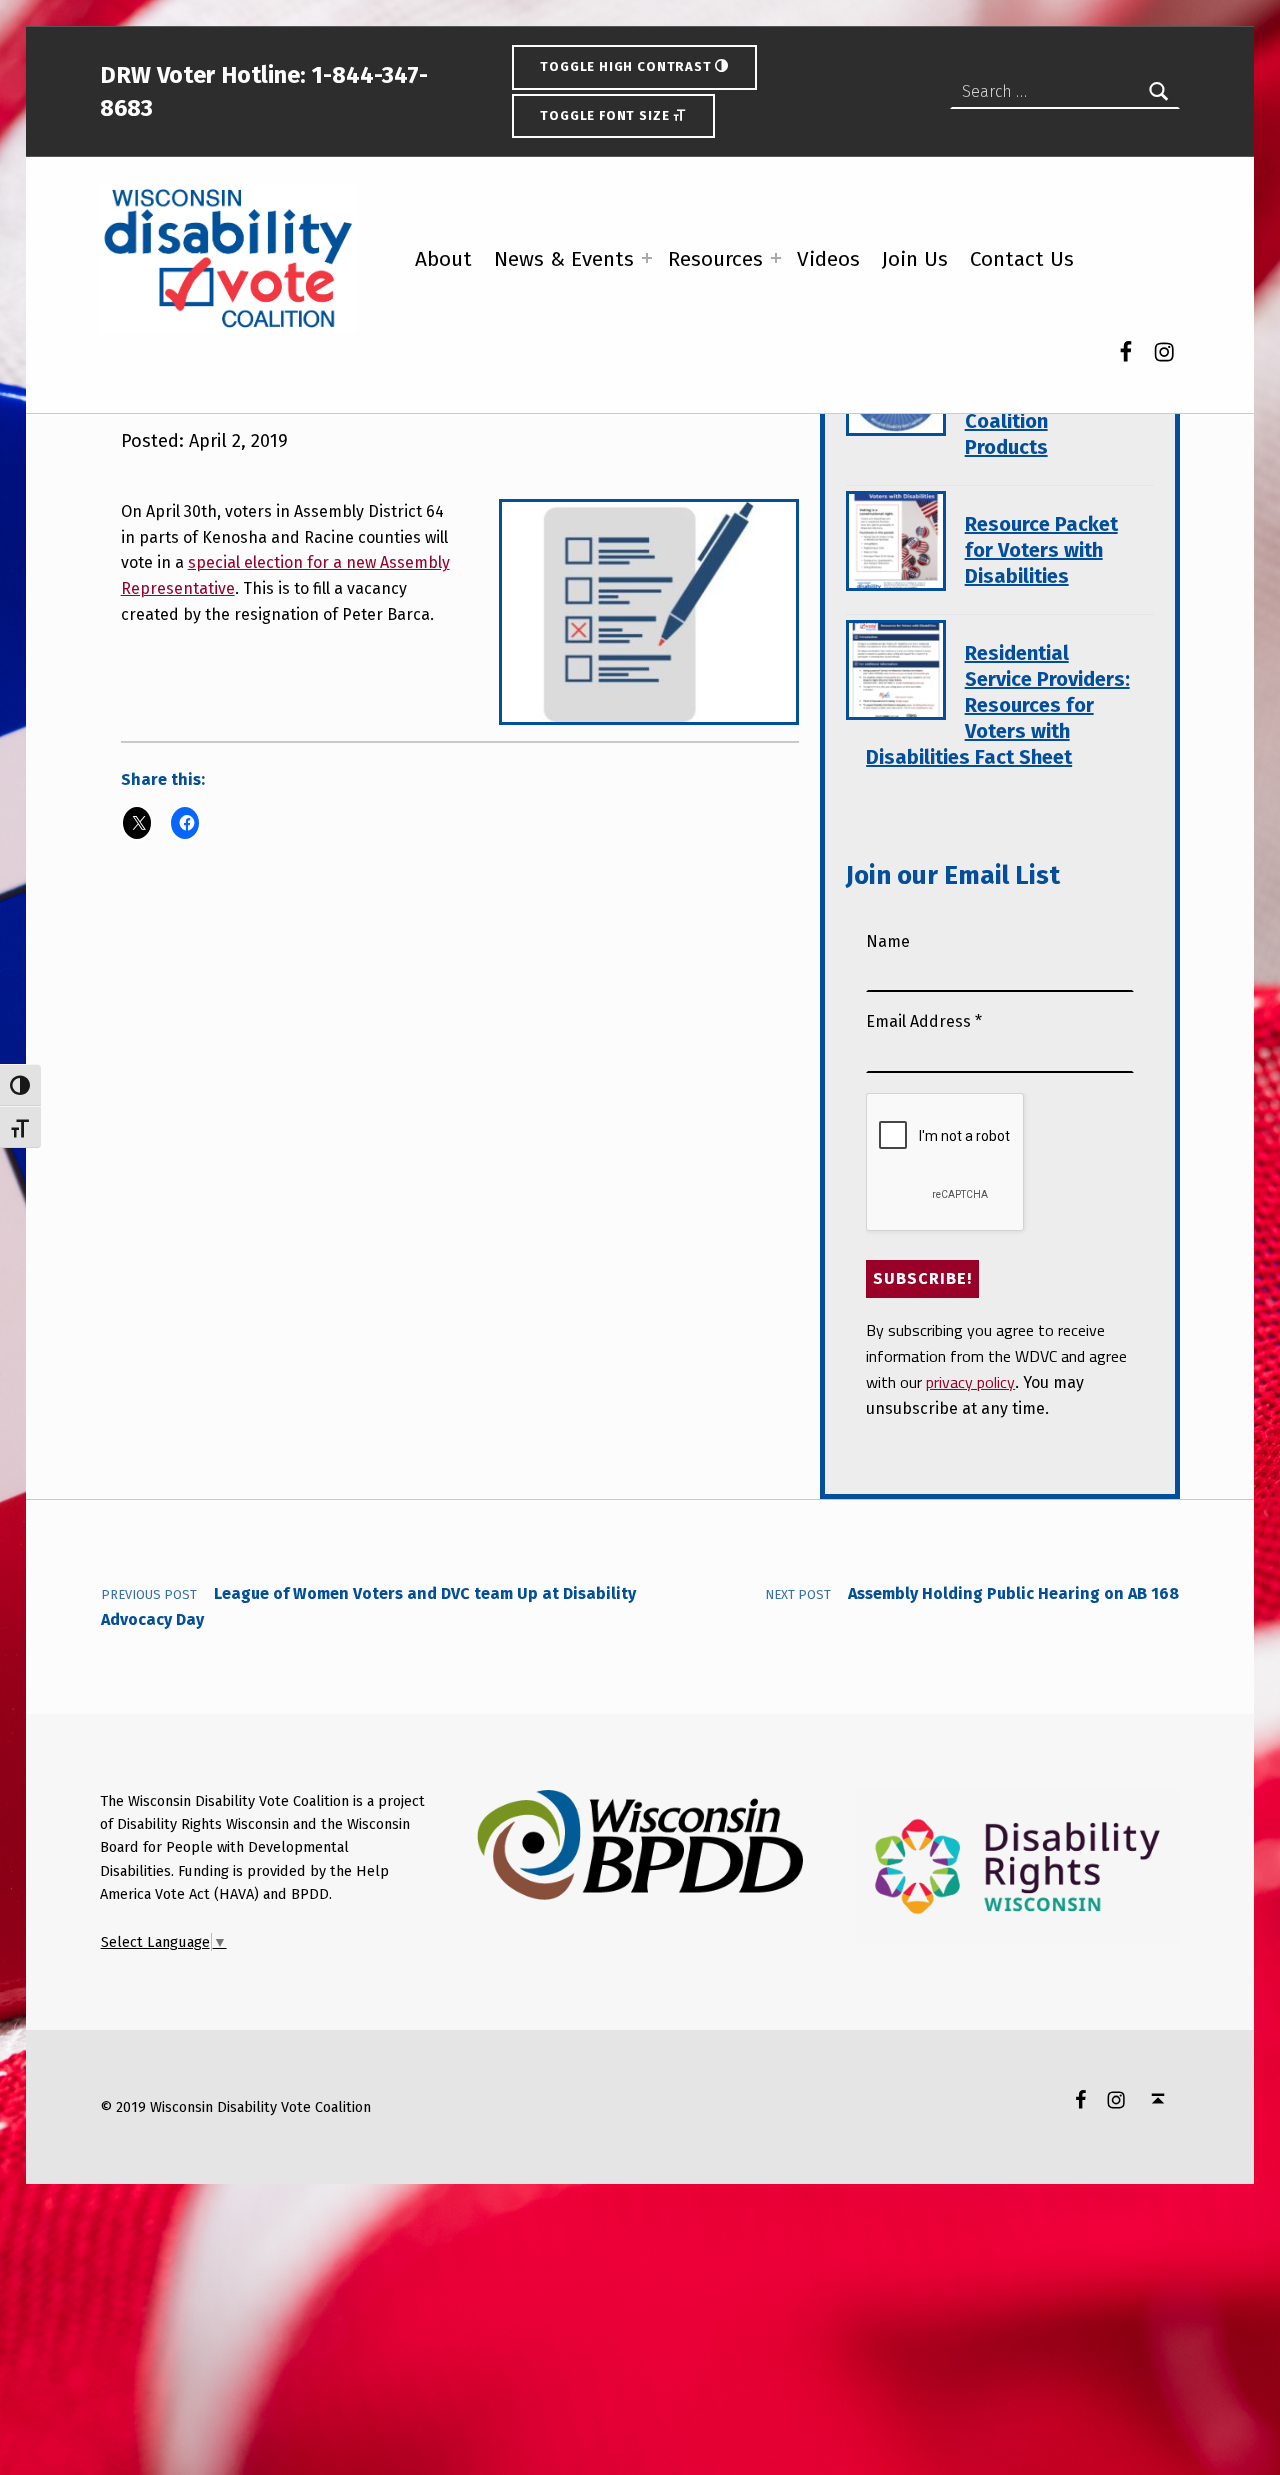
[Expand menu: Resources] (776, 258)
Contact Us (1022, 259)
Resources (715, 259)
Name (888, 941)
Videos (828, 259)
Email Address (924, 1021)
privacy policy (970, 1382)
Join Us (915, 259)
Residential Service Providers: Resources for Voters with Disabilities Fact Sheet (997, 705)
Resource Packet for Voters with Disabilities (1041, 550)
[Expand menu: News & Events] (647, 258)
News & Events (564, 259)
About (443, 259)
